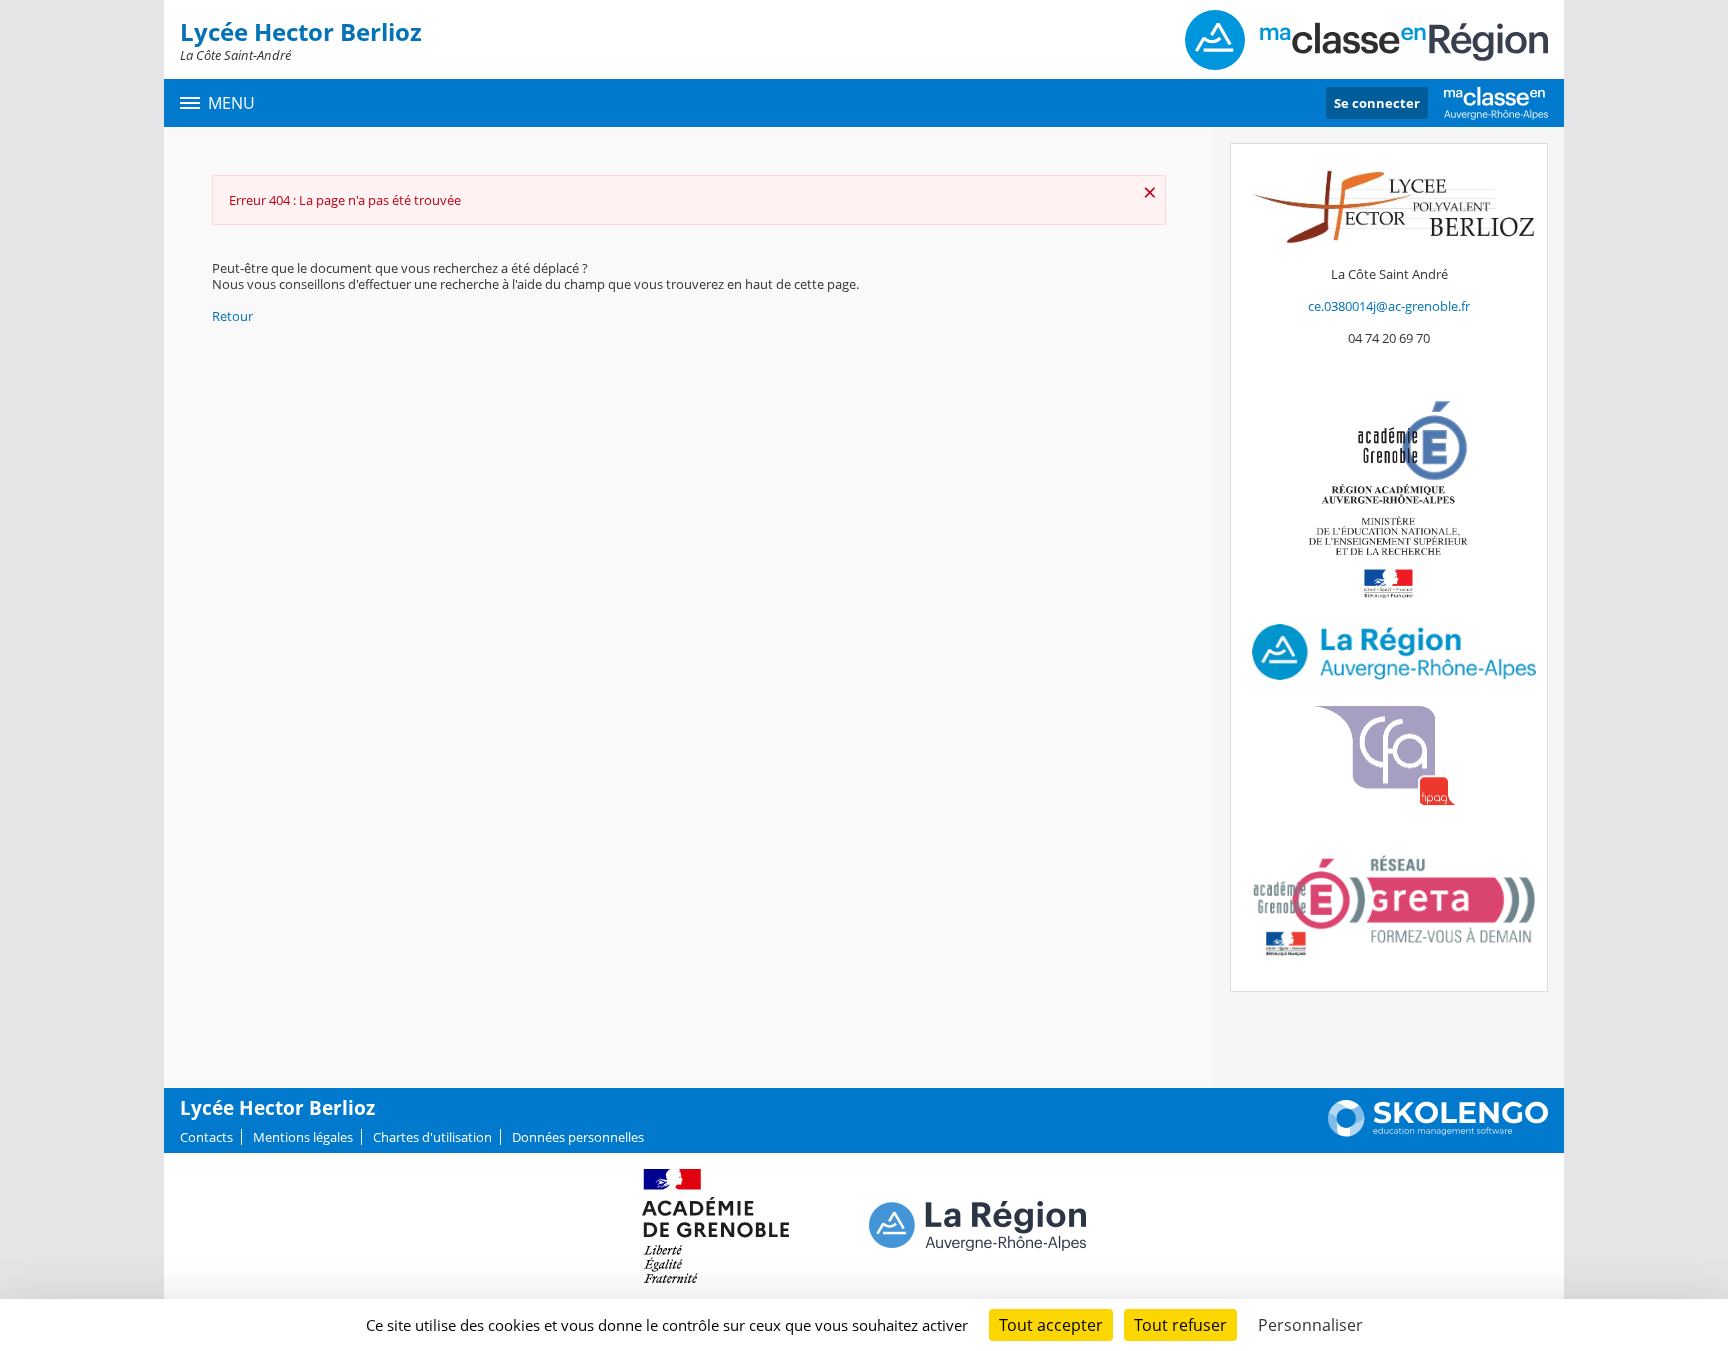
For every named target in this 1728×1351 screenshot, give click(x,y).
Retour (232, 316)
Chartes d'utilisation (432, 1137)
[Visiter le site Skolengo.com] (1438, 1132)
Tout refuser (1180, 1325)
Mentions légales (303, 1137)
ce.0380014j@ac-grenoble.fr (1389, 306)
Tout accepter (1051, 1325)
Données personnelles (578, 1137)
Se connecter (1377, 103)
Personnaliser (1310, 1325)
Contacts (206, 1137)
